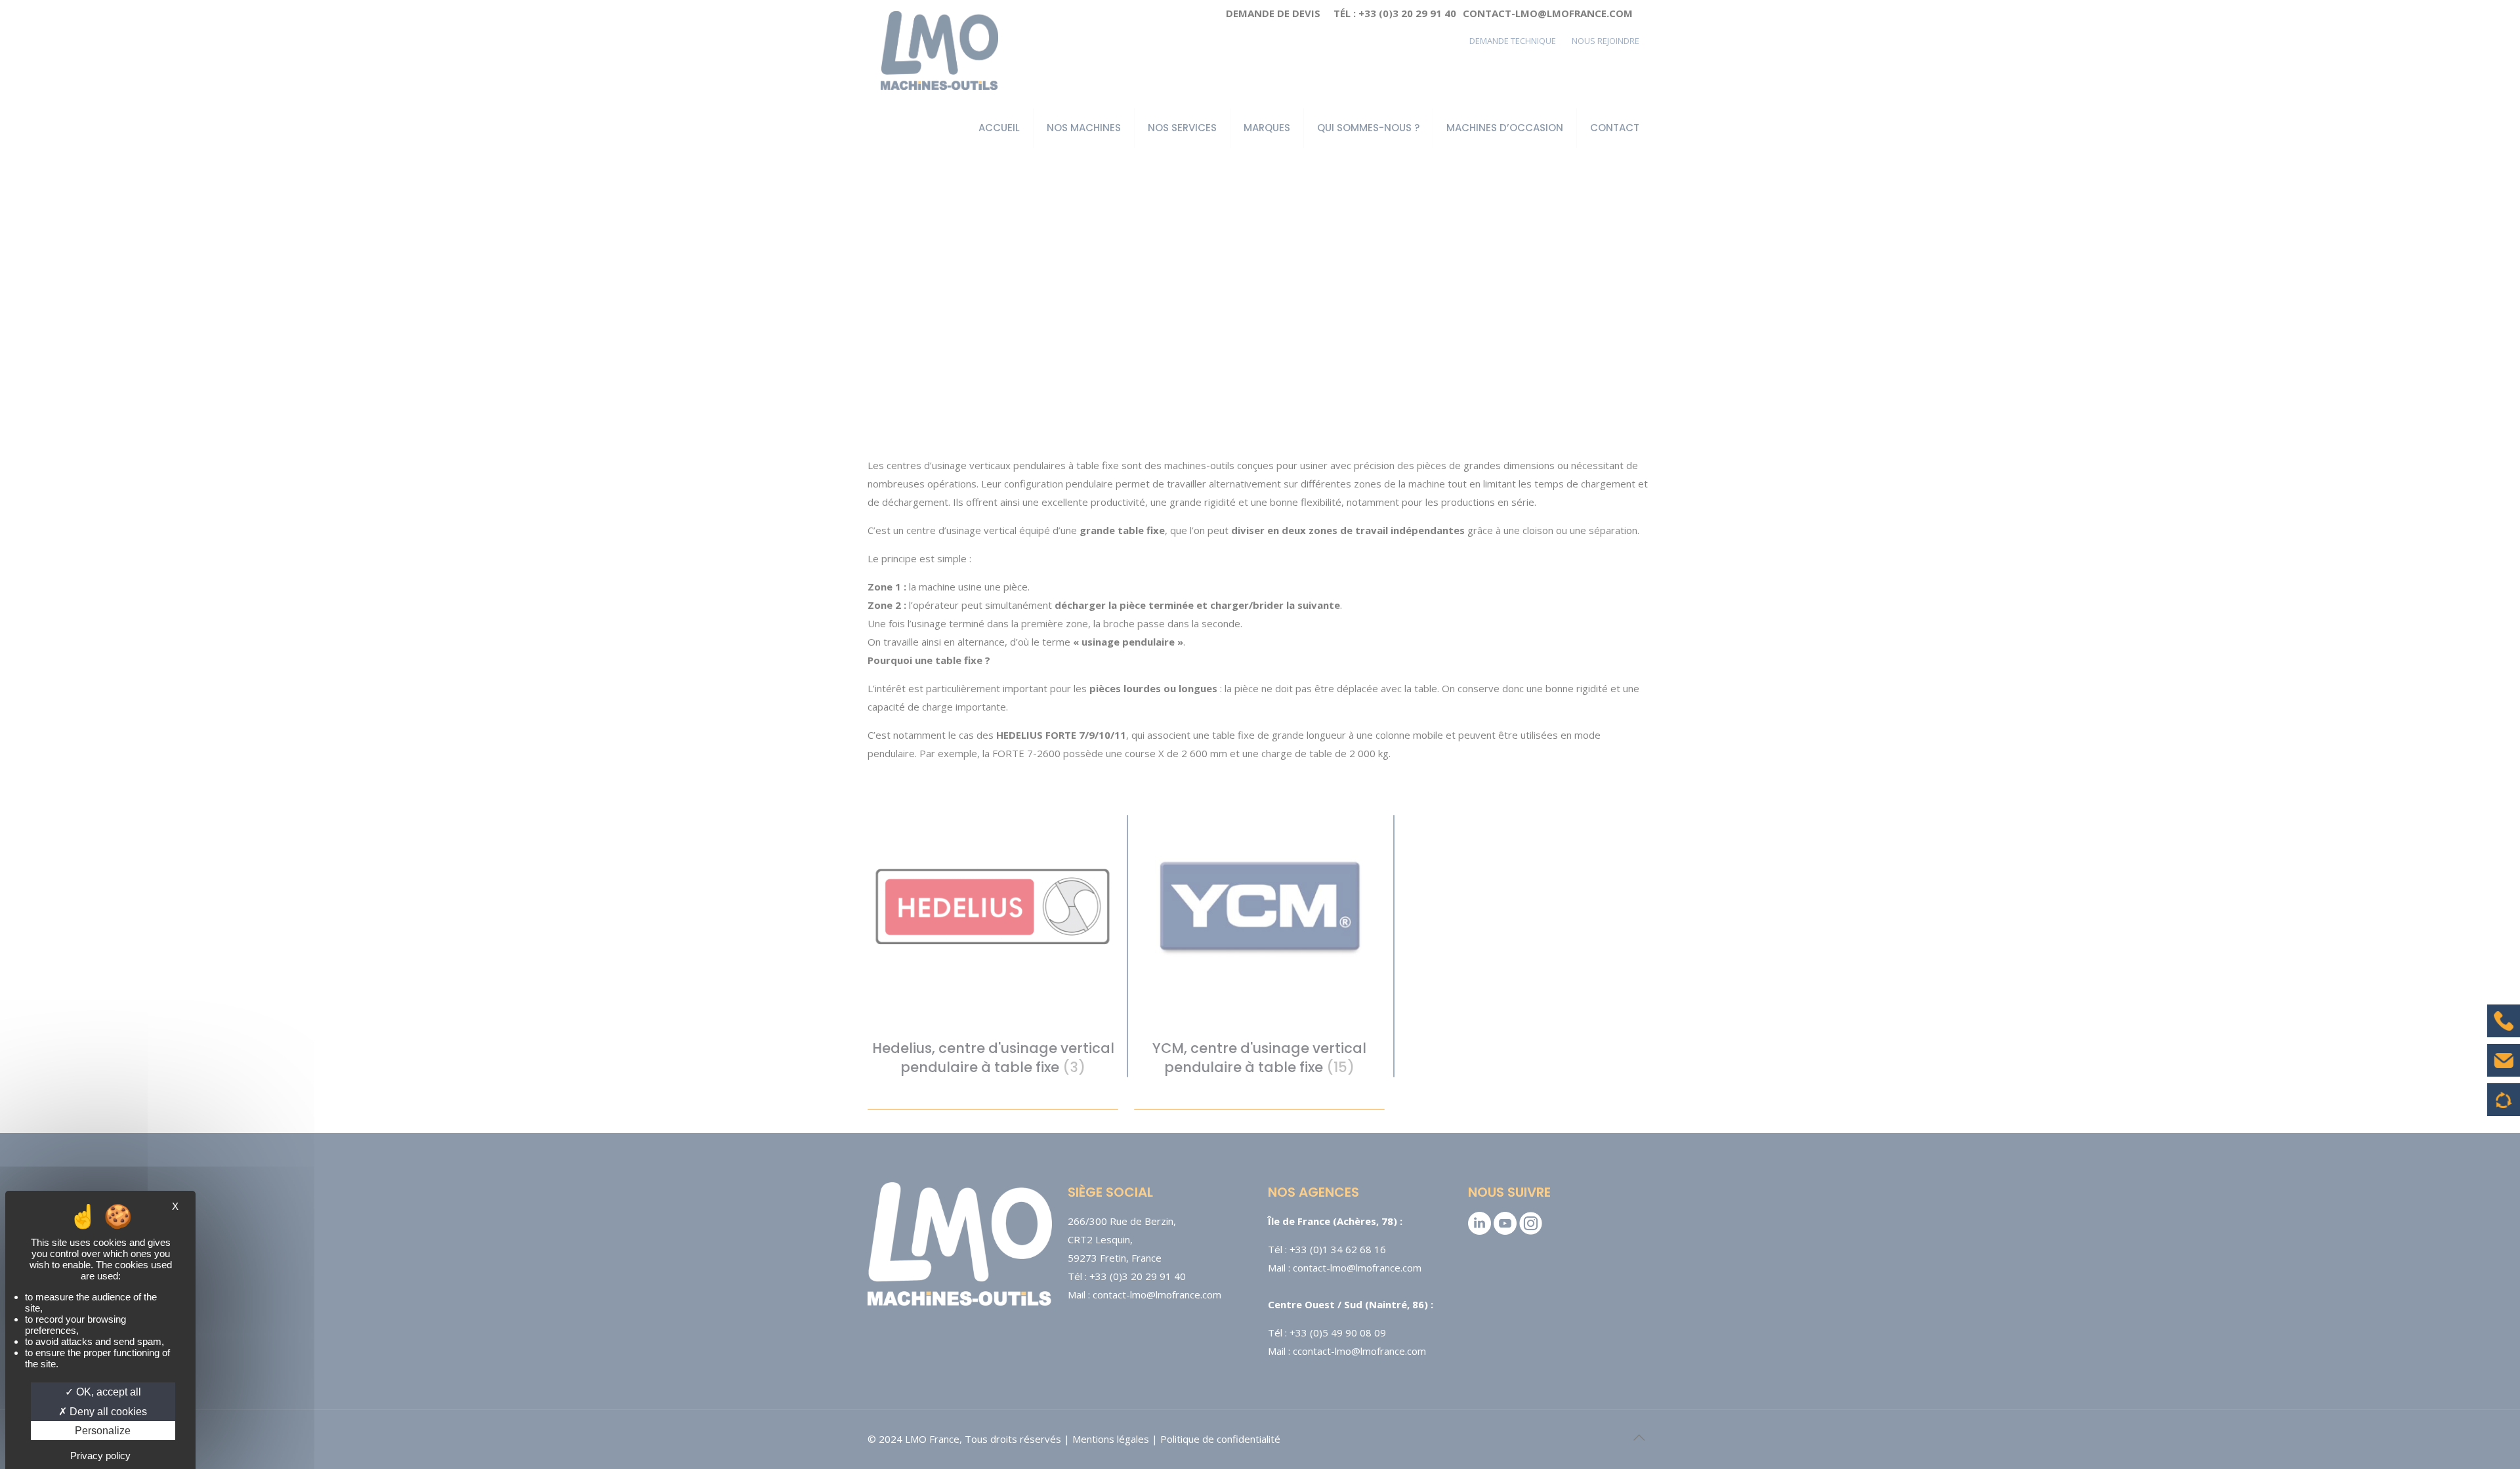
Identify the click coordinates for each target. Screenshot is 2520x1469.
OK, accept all (107, 1392)
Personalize (103, 1431)
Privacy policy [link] (100, 1456)
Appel (2504, 1031)
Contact (2504, 1070)
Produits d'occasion (2504, 1106)
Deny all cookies (107, 1412)
